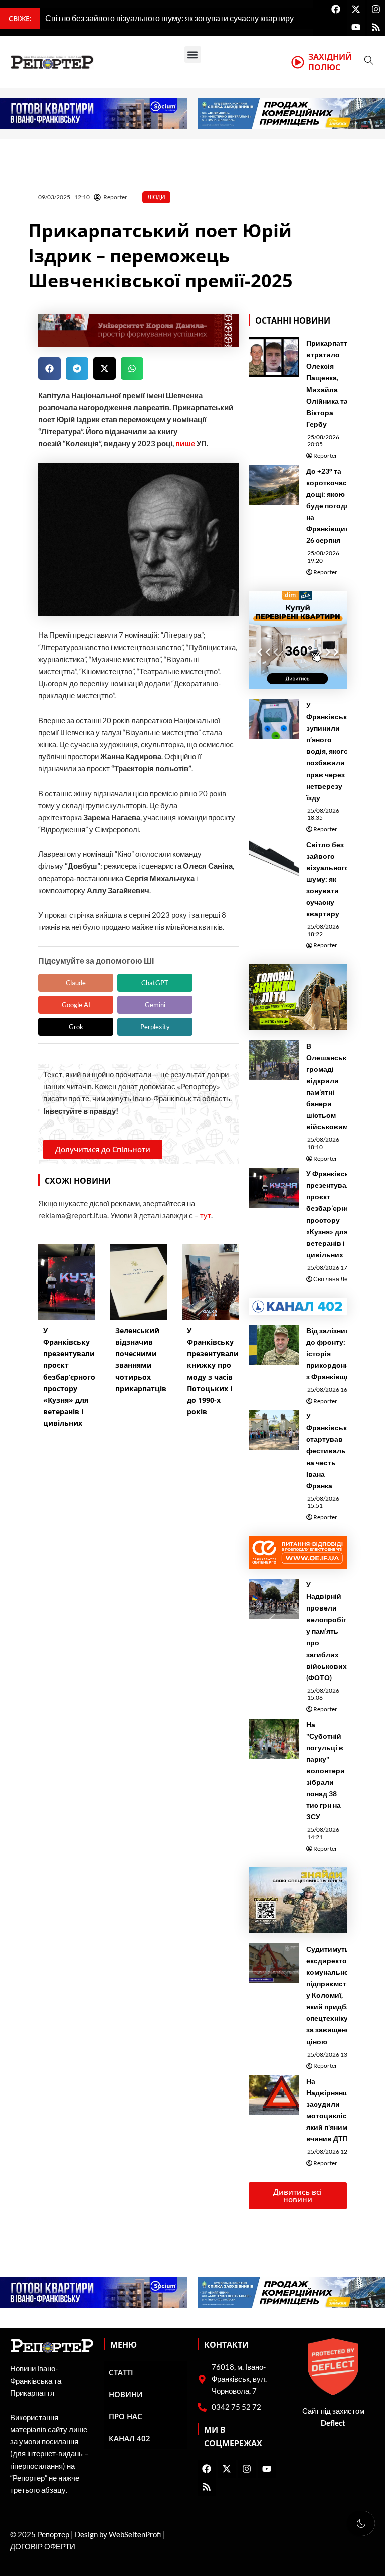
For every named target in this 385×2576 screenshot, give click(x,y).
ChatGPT (155, 983)
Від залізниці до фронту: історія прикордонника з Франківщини (334, 1353)
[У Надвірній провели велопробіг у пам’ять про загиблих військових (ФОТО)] (274, 1599)
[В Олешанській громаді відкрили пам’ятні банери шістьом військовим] (274, 1060)
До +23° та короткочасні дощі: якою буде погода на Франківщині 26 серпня (330, 506)
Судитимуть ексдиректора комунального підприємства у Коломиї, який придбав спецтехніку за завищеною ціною (331, 1995)
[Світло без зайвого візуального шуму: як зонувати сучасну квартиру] (274, 859)
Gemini (155, 1005)
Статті (121, 2372)
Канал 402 (130, 2438)
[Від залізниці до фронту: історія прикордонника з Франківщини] (274, 1345)
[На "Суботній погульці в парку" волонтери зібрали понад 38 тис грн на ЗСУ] (274, 1739)
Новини (126, 2394)
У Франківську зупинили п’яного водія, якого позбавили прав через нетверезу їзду (329, 751)
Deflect (333, 2423)
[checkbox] (361, 2523)
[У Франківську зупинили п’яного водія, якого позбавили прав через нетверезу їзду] (274, 719)
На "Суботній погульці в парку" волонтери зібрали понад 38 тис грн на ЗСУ (326, 1771)
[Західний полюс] (298, 62)
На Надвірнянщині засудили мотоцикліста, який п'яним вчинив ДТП (333, 2110)
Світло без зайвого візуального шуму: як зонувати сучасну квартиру (328, 879)
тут (206, 1216)
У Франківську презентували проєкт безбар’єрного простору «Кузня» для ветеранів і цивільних (332, 1214)
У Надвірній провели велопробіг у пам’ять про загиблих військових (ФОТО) (327, 1631)
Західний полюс (330, 62)
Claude (76, 983)
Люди (156, 197)
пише (185, 443)
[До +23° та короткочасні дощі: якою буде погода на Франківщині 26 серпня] (274, 485)
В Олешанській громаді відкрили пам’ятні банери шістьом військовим (330, 1086)
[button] (193, 54)
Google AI (76, 1005)
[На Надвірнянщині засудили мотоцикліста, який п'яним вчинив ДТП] (274, 2095)
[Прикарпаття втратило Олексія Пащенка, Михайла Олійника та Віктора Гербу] (274, 357)
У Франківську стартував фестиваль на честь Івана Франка (329, 1451)
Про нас (126, 2416)
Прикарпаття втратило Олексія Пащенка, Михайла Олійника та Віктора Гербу (329, 383)
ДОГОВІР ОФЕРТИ (43, 2547)
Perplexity (155, 1027)
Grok (76, 1027)
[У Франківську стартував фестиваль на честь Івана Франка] (274, 1430)
